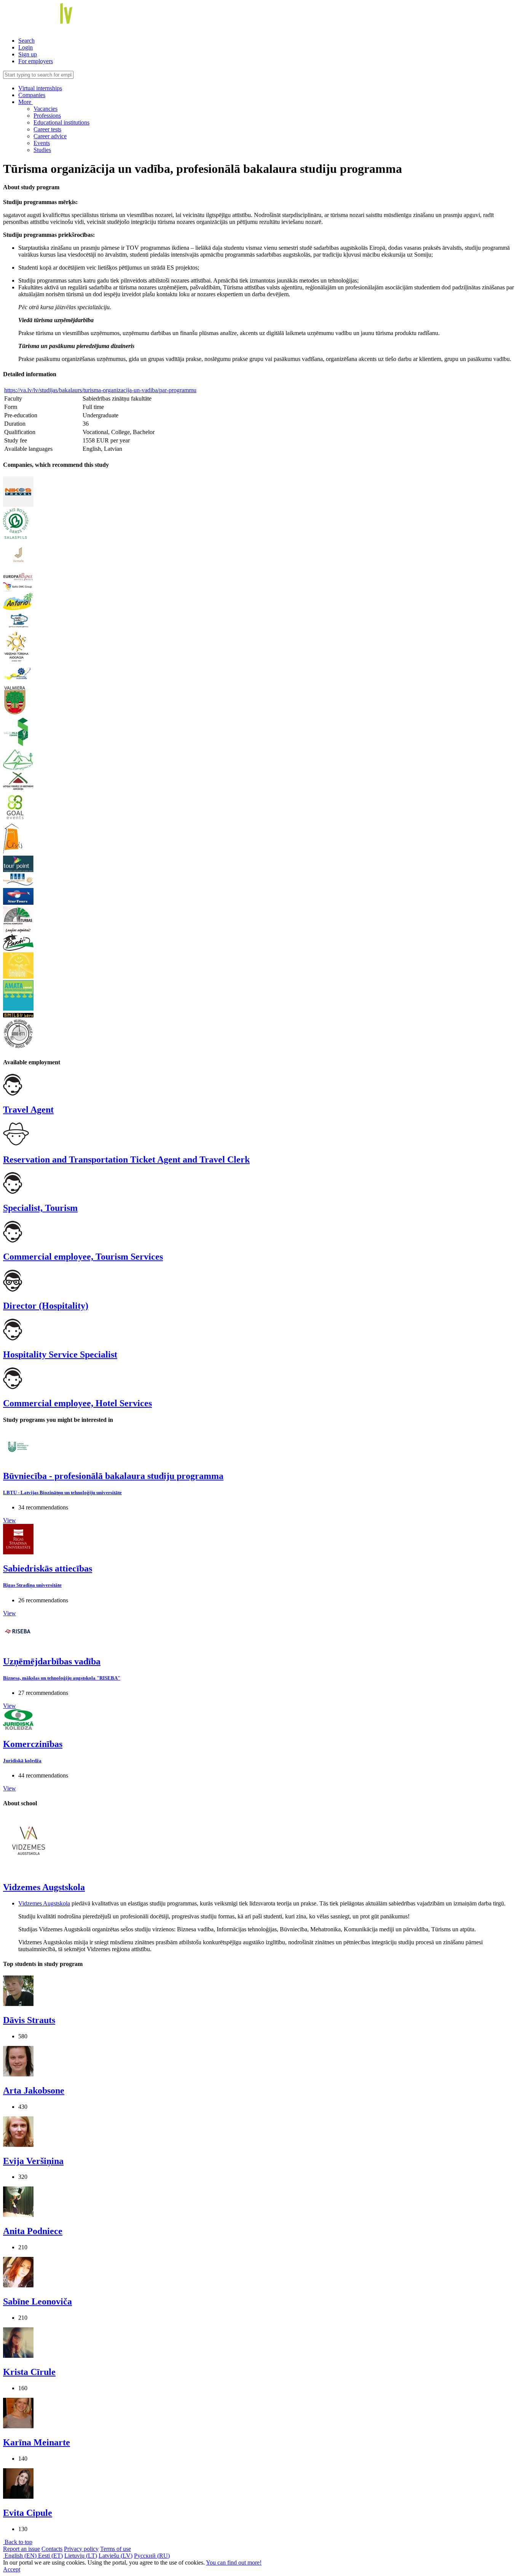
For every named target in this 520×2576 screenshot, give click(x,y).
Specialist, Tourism (40, 1208)
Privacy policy (81, 2549)
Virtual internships (40, 88)
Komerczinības (33, 1744)
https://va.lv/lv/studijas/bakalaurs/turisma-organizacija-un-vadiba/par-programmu (100, 390)
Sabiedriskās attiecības (48, 1568)
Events (42, 143)
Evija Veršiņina (33, 2161)
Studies (42, 150)
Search (26, 41)
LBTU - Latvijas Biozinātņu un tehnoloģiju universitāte (62, 1492)
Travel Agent (28, 1110)
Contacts (52, 2549)
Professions (47, 116)
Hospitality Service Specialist (60, 1354)
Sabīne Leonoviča (37, 2301)
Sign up (28, 54)
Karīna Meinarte (37, 2442)
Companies (32, 95)
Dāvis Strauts (29, 2020)
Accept (12, 2569)
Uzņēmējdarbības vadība (52, 1661)
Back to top (18, 2542)
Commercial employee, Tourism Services (83, 1257)
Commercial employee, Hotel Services (77, 1403)
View (10, 1520)
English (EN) (21, 2556)
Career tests (47, 129)
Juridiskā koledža (22, 1761)
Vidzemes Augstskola (44, 1887)
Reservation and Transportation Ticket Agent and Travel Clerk (126, 1159)
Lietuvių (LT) (81, 2556)
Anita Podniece (33, 2231)
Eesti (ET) (50, 2556)
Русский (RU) (152, 2556)
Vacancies (45, 109)
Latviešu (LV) (116, 2556)
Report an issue (22, 2549)
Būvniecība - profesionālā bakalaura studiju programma (113, 1476)
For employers (36, 61)
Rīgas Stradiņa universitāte (32, 1585)
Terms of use (116, 2549)
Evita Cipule (28, 2513)
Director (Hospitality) (46, 1306)
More (26, 102)
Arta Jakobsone (34, 2091)
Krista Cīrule (29, 2372)
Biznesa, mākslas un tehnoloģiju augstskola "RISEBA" (62, 1678)
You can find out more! (234, 2562)
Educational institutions (61, 122)
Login (26, 47)
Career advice (50, 136)
